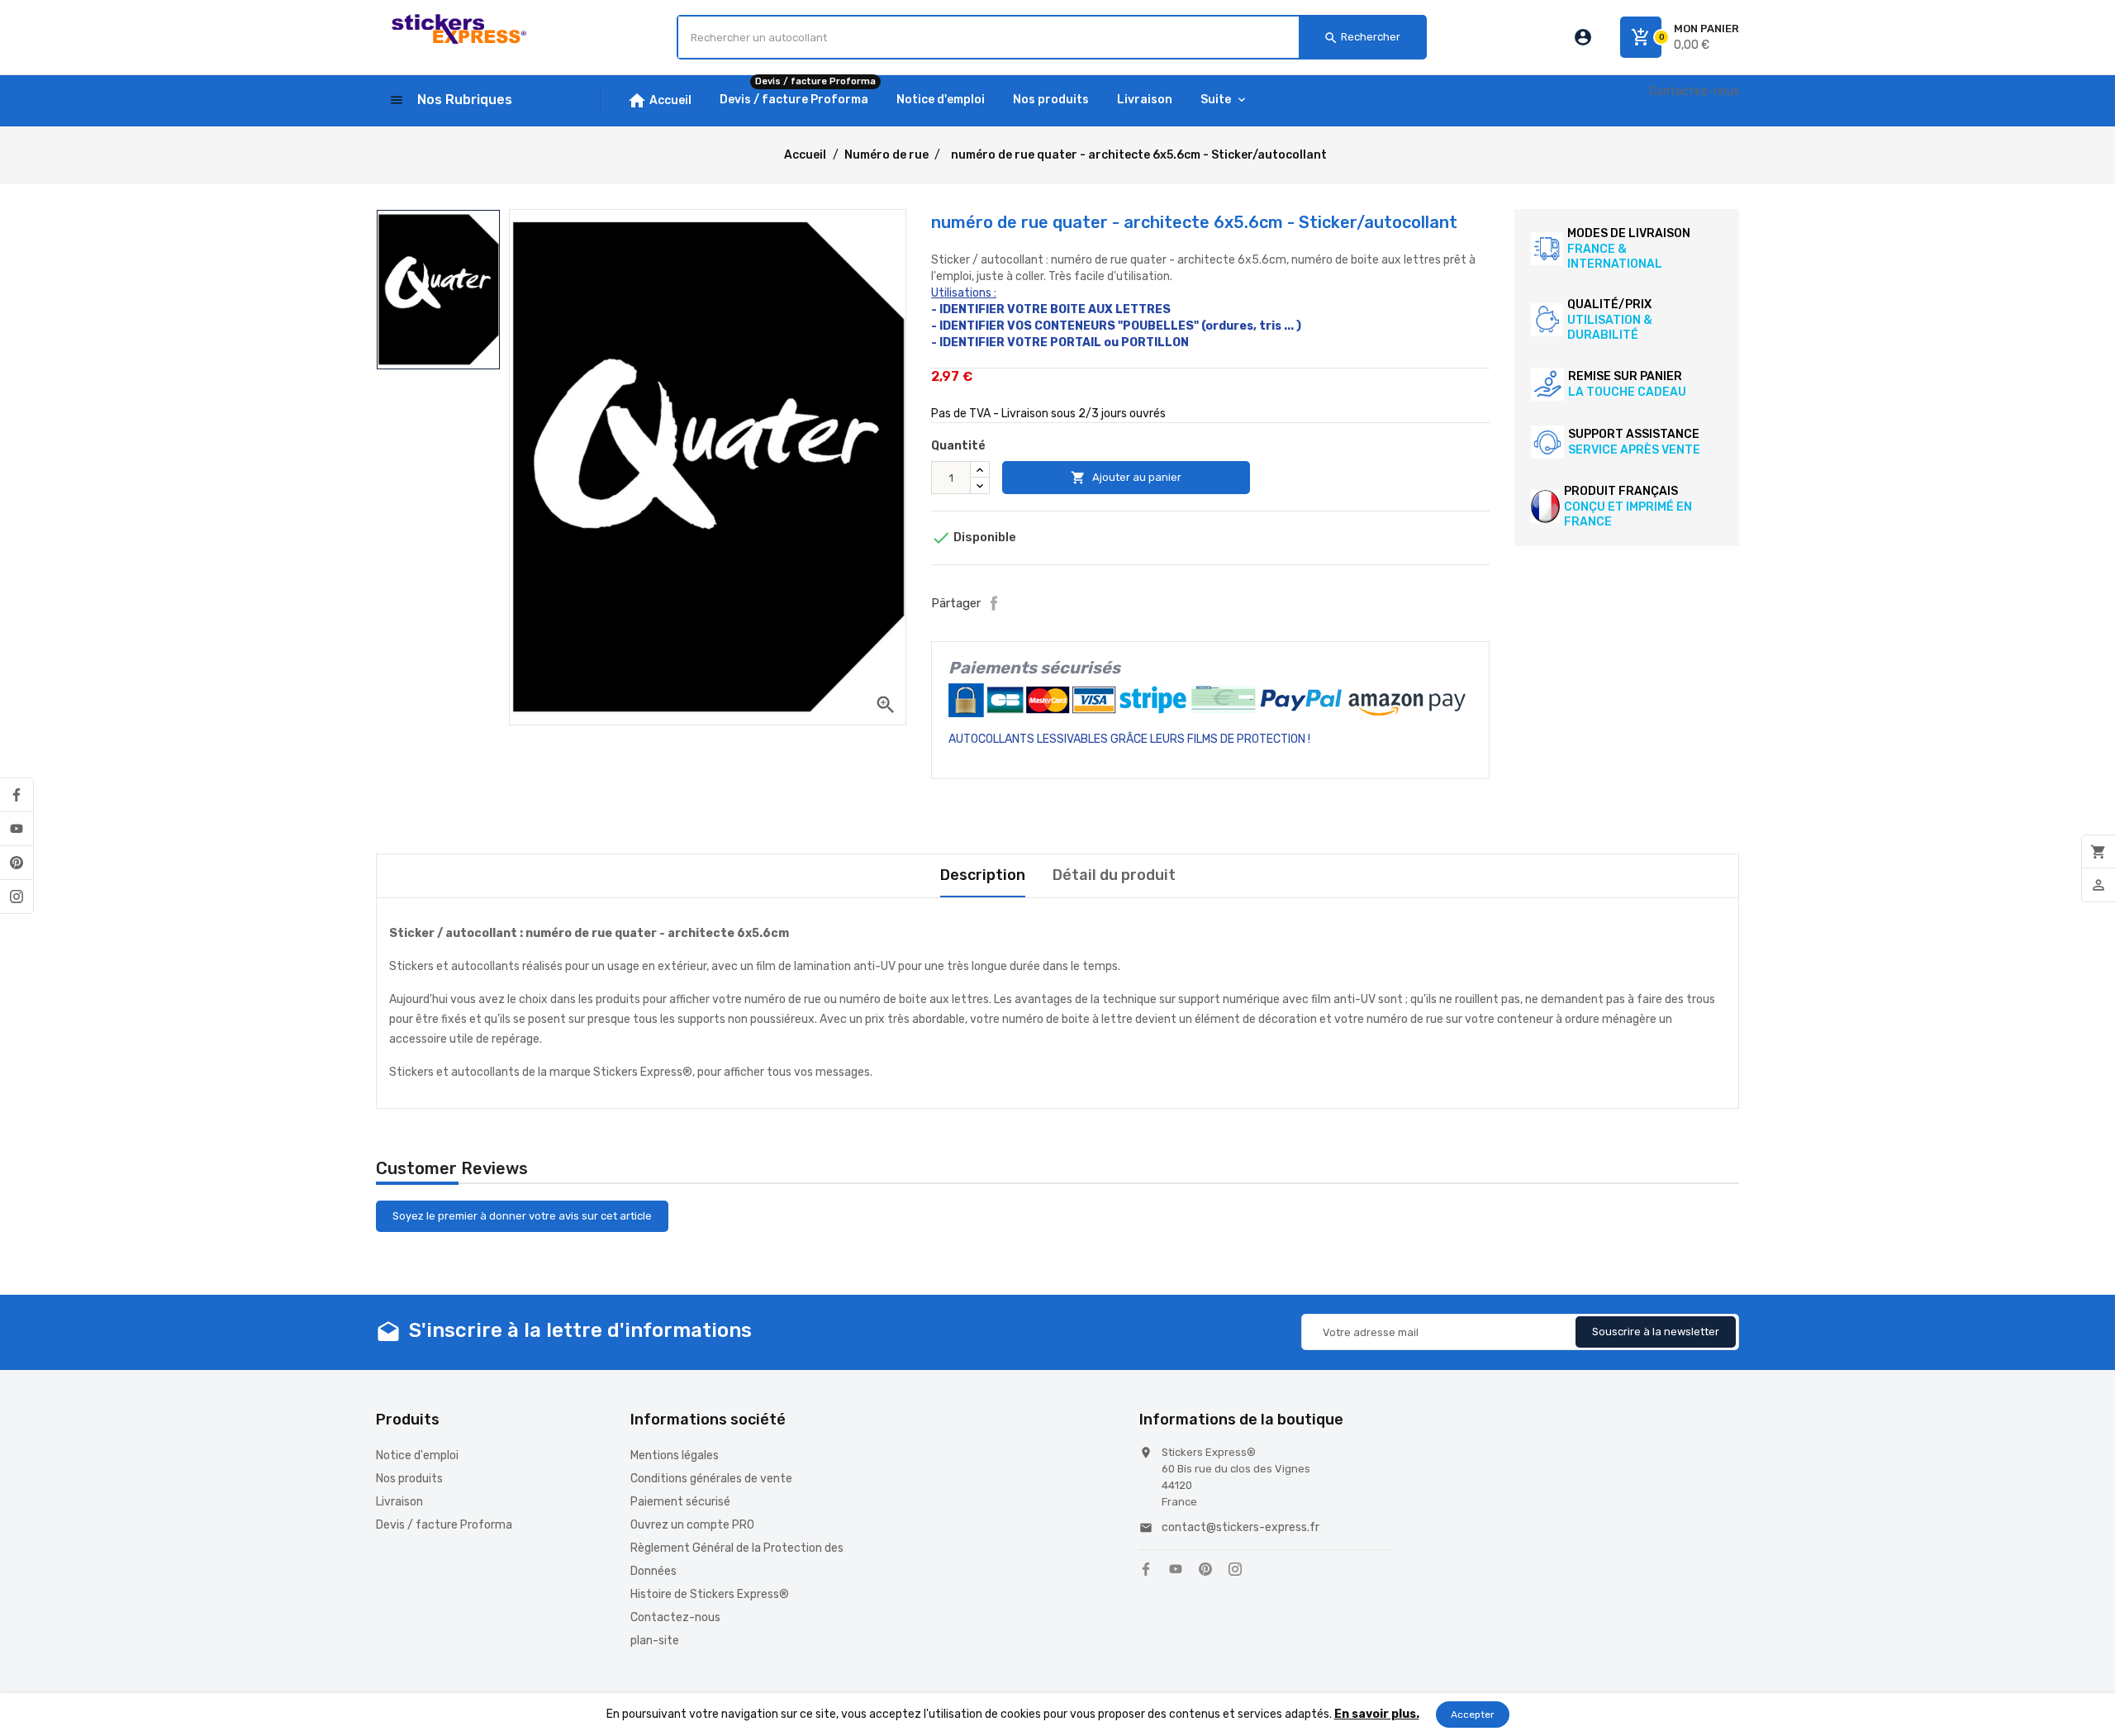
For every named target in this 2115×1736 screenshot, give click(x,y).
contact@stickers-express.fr (1240, 1527)
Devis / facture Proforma (444, 1525)
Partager (994, 603)
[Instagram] (17, 897)
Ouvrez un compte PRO (692, 1525)
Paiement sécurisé (680, 1502)
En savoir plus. (1377, 1714)
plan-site (655, 1641)
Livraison (399, 1502)
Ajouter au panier (1126, 478)
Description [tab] (983, 875)
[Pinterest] (17, 863)
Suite (1216, 100)
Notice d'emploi (417, 1455)
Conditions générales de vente (711, 1479)
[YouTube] (17, 829)
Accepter (1473, 1715)
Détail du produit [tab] (1114, 875)
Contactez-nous (1694, 91)
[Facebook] (17, 795)
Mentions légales (675, 1455)
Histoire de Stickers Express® (710, 1594)
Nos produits (409, 1479)
